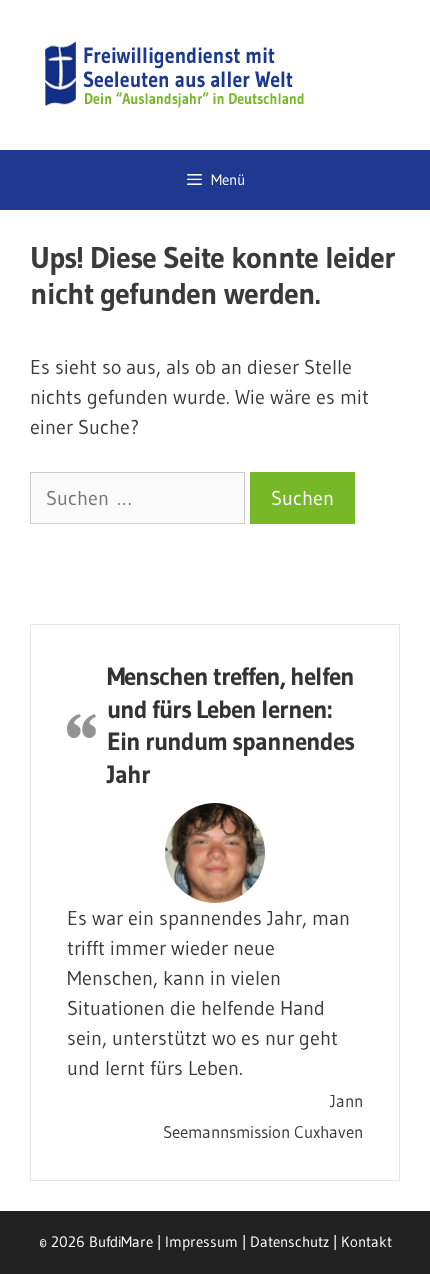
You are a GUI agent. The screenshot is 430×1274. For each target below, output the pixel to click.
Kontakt (366, 1241)
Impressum (201, 1241)
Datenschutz (289, 1241)
